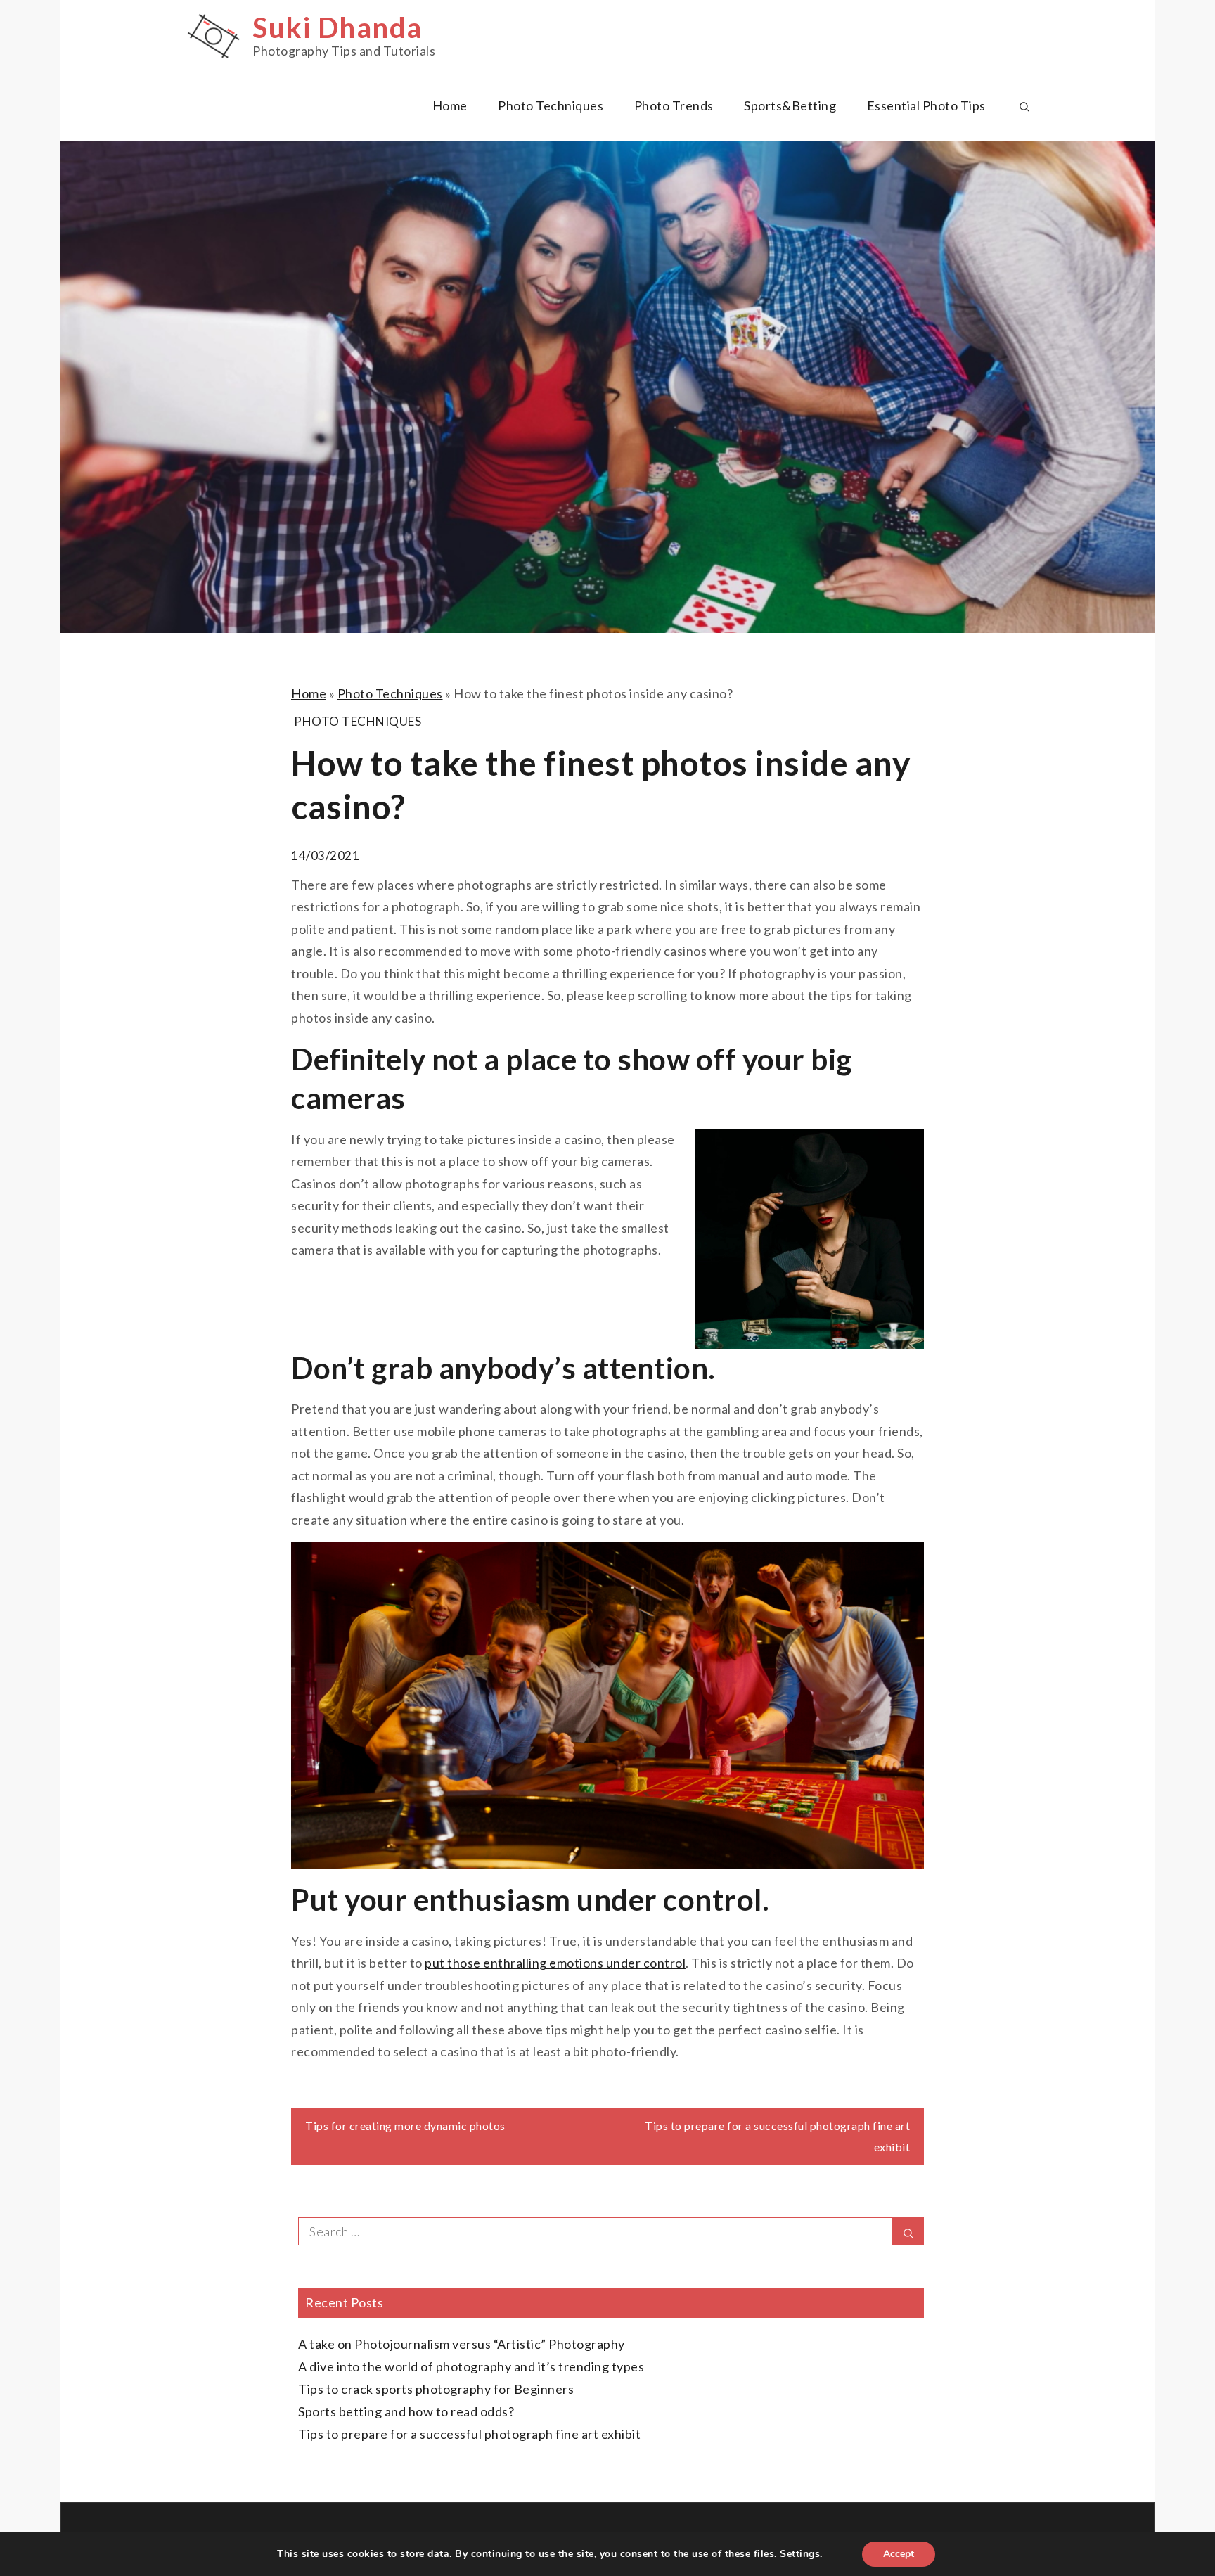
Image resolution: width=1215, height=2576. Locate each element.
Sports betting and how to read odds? (406, 2411)
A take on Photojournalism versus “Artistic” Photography (462, 2344)
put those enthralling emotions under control (555, 1963)
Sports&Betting (790, 105)
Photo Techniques (551, 105)
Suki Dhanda (337, 27)
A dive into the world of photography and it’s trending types (471, 2366)
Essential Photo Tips (926, 105)
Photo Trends (674, 105)
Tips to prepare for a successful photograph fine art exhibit (469, 2434)
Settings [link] (800, 2554)
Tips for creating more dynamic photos (405, 2126)
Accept (899, 2554)
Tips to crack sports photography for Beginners (436, 2389)
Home (450, 105)
